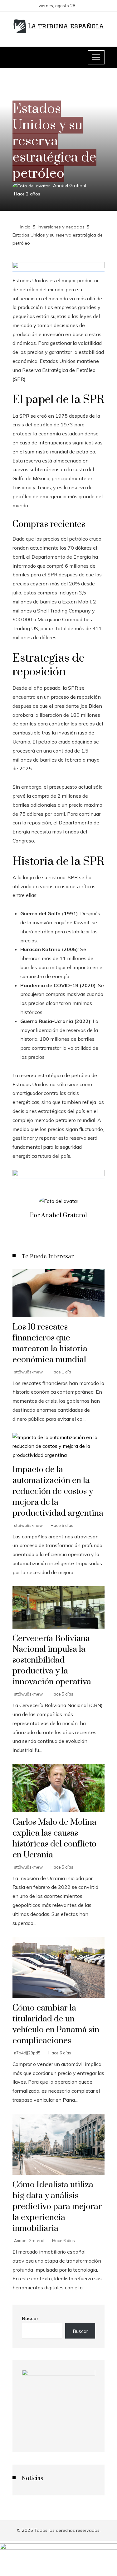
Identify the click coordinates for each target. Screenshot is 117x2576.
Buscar (30, 2318)
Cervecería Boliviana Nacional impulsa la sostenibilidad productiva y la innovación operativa (52, 1660)
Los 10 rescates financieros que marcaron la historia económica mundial (50, 1343)
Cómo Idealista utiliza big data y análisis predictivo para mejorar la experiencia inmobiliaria (57, 2207)
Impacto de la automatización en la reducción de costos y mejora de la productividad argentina (58, 1491)
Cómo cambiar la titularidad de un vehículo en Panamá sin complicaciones (56, 2024)
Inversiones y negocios (38, 94)
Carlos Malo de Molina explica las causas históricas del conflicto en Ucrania (54, 1839)
